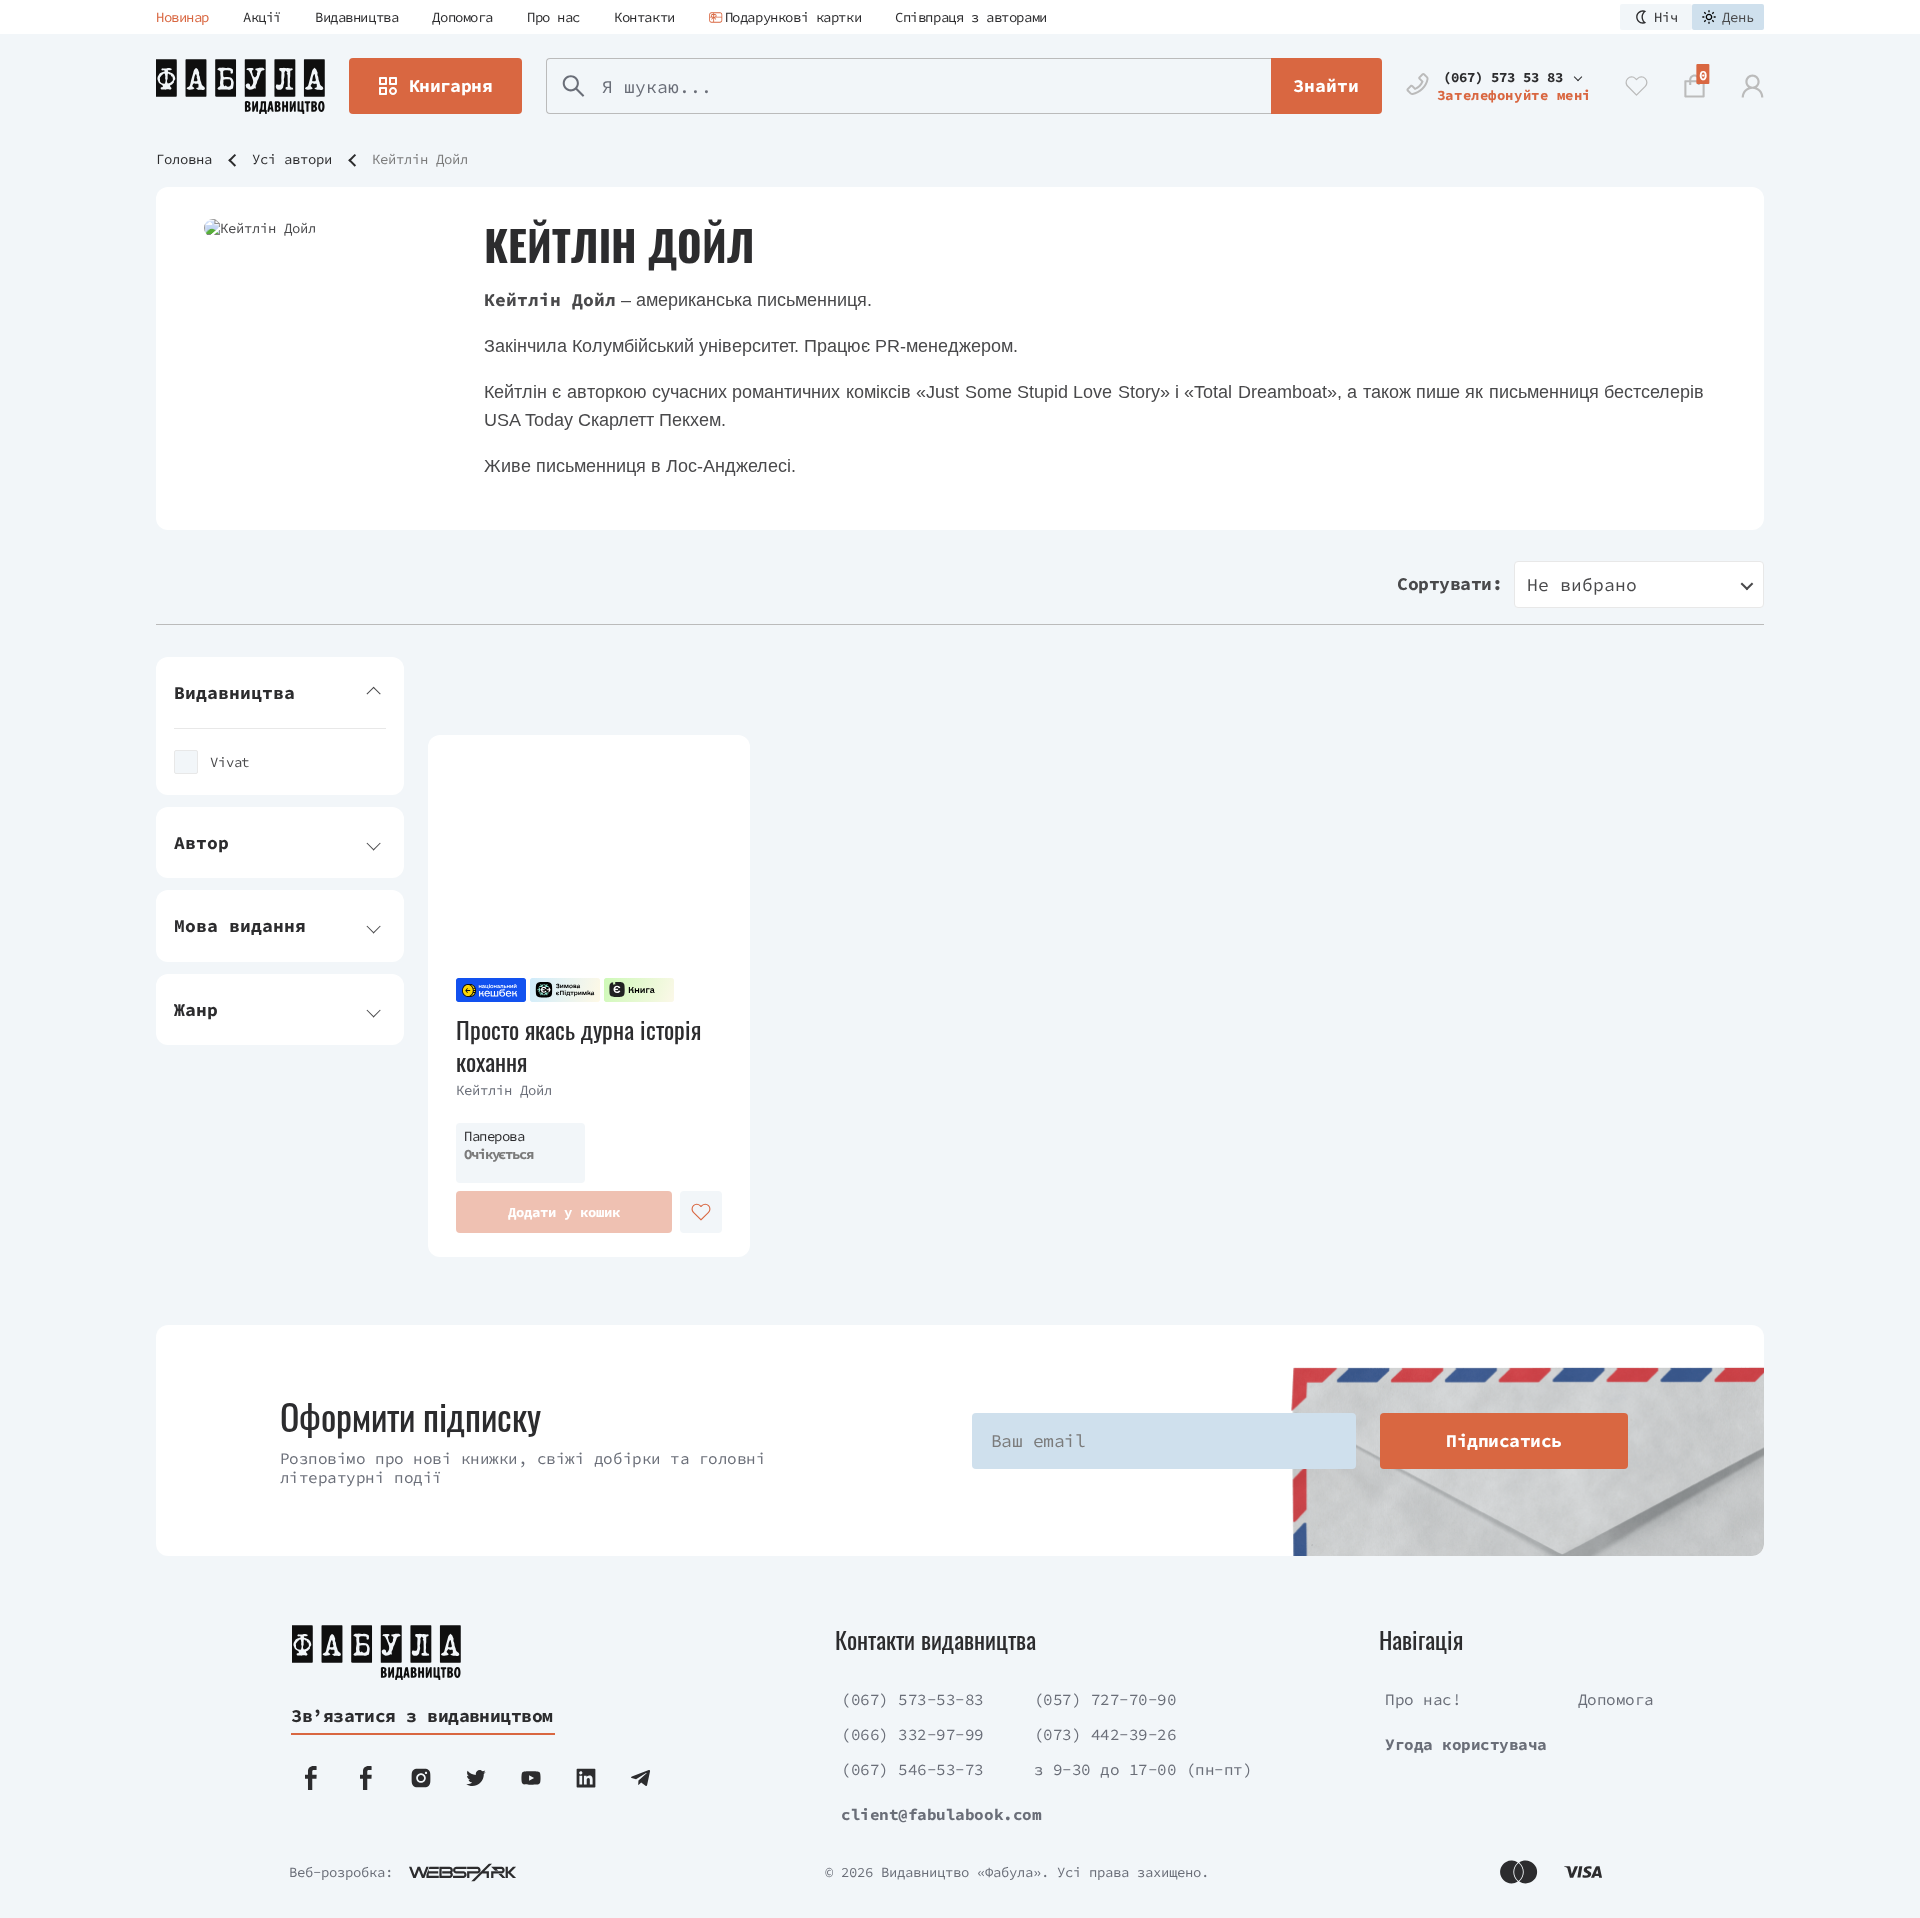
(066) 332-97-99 (912, 1734)
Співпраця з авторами (971, 17)
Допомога (462, 17)
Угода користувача (1466, 1744)
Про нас (553, 17)
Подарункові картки (793, 17)
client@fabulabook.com (941, 1814)
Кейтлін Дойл (504, 1090)
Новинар (182, 17)
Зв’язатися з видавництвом (422, 1715)
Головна (184, 159)
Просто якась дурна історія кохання (578, 1045)
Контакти (644, 17)
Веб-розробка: (341, 1872)
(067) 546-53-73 (912, 1769)
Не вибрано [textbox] (1582, 584)
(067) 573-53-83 (912, 1699)
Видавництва (356, 17)
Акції (262, 17)
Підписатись (1503, 1440)
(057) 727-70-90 (1105, 1699)
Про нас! (1423, 1699)
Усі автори (292, 159)
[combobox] (1639, 584)
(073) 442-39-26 (1105, 1734)
